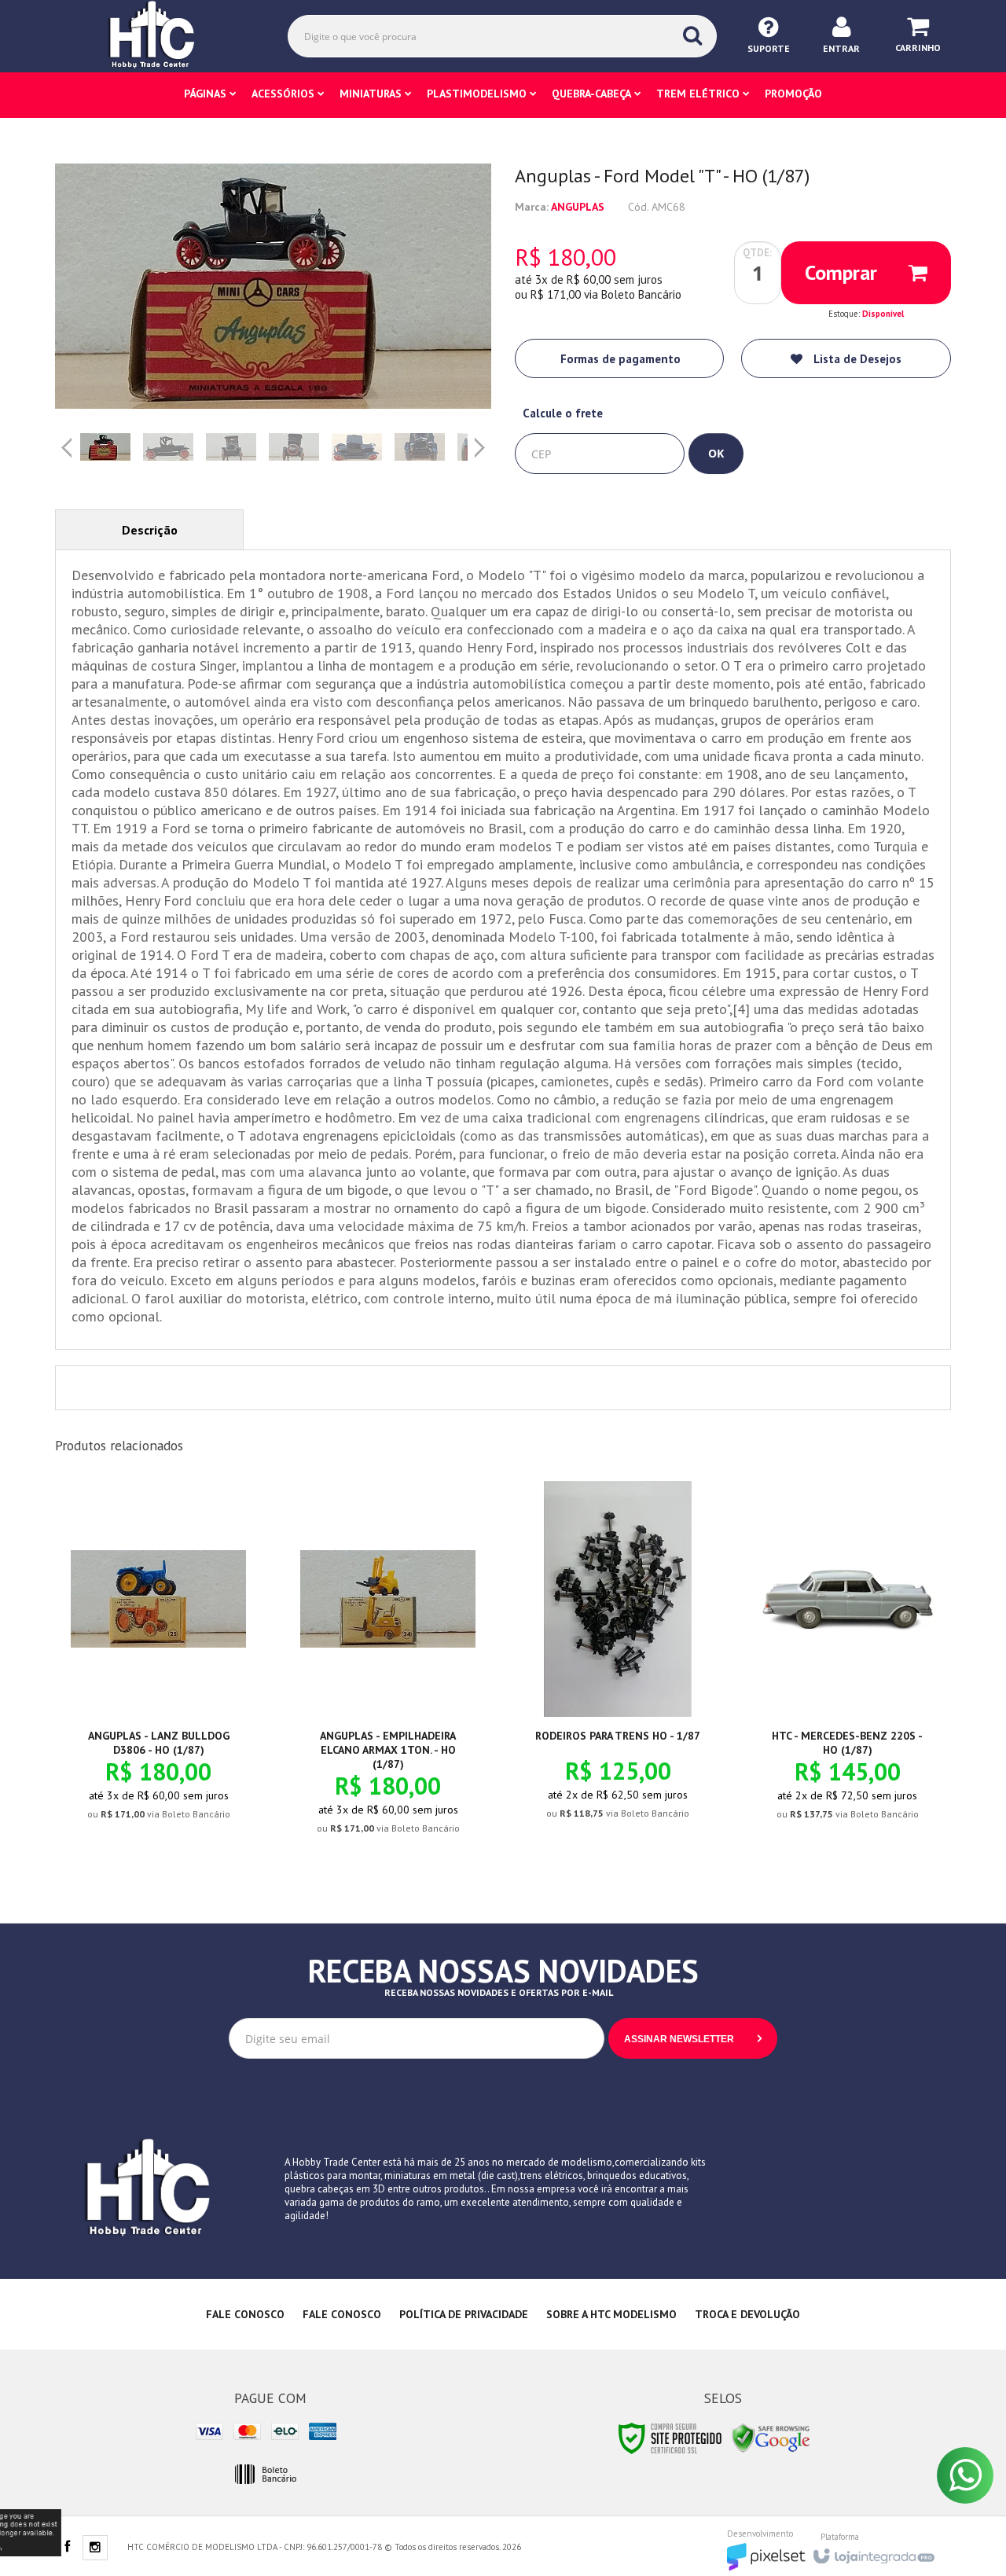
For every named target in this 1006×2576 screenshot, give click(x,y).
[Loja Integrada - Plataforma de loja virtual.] (873, 2552)
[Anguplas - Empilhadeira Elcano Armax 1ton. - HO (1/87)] (388, 1670)
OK (716, 453)
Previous (67, 447)
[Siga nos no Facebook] (67, 2548)
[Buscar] (692, 35)
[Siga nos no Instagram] (95, 2548)
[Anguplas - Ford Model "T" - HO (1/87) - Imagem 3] (231, 447)
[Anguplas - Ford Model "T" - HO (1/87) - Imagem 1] (105, 447)
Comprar (841, 272)
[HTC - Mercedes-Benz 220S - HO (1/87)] (848, 1663)
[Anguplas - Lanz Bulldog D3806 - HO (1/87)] (158, 1663)
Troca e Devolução (747, 2314)
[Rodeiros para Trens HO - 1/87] (618, 1663)
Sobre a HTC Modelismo (611, 2314)
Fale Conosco (245, 2314)
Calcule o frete (563, 413)
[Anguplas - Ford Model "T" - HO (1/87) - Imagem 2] (168, 447)
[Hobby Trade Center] (163, 35)
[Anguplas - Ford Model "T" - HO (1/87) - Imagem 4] (294, 447)
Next (481, 441)
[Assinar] (693, 2038)
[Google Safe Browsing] (771, 2437)
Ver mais (167, 1754)
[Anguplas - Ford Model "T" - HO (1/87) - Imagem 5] (357, 447)
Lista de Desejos (856, 359)
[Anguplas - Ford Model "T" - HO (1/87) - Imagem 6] (420, 447)
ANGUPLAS (578, 207)
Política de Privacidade (464, 2314)
